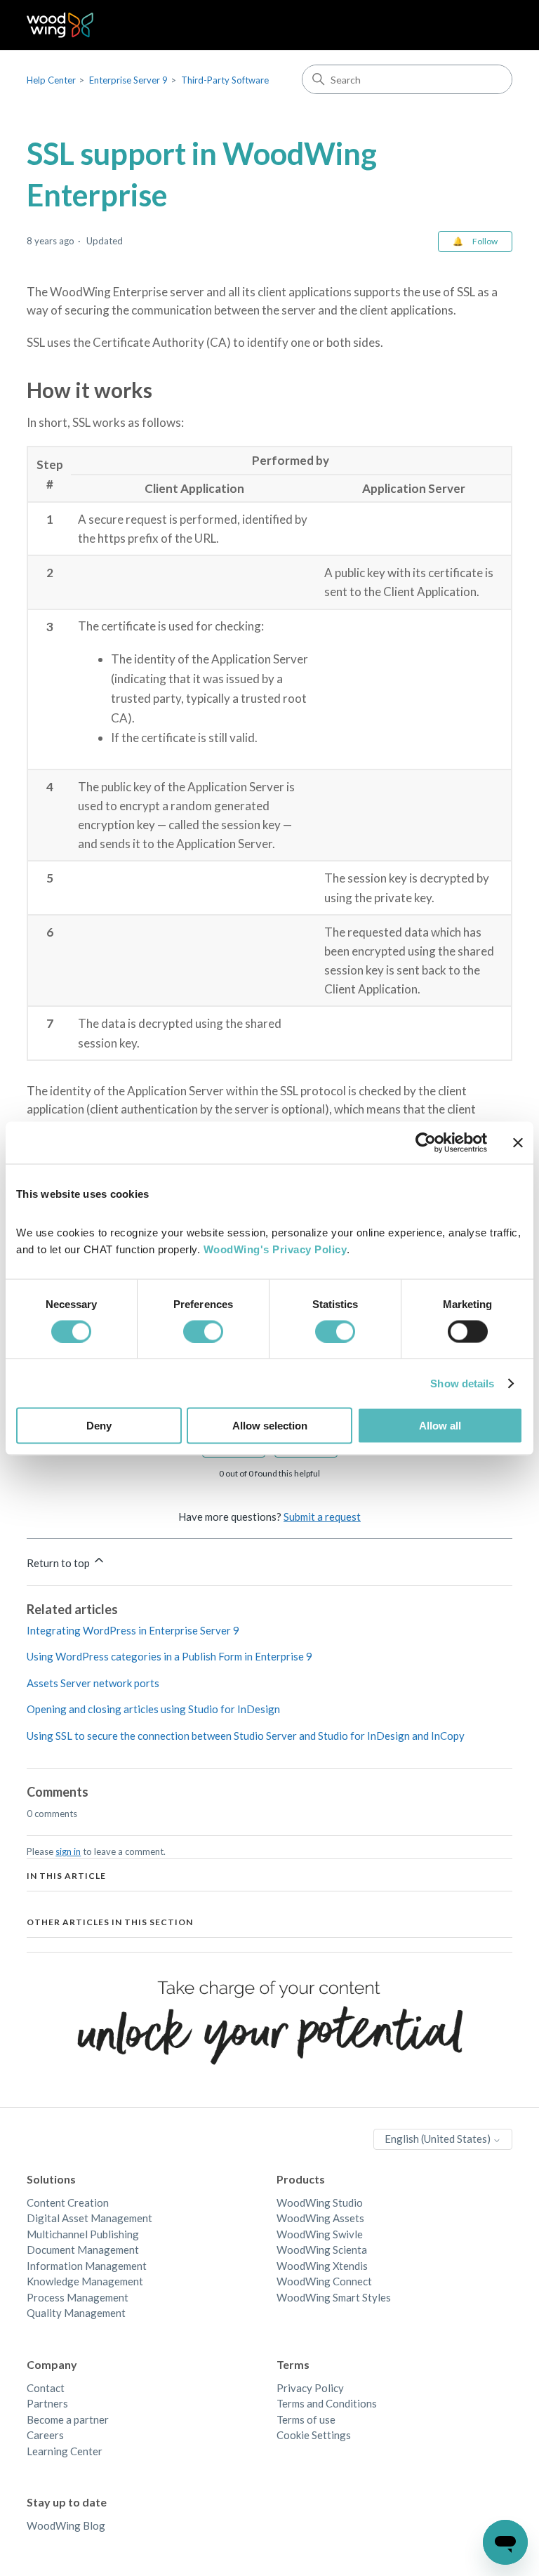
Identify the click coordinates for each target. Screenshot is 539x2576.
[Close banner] (518, 1142)
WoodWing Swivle (320, 2234)
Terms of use (306, 2419)
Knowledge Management (85, 2281)
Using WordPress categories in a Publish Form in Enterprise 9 (169, 1656)
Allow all (440, 1426)
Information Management (87, 2266)
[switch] (203, 1331)
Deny (99, 1426)
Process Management (78, 2297)
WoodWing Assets (320, 2218)
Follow (485, 241)
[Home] (60, 25)
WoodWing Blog (66, 2525)
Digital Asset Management (89, 2218)
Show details (462, 1383)
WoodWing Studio (320, 2202)
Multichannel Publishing (83, 2234)
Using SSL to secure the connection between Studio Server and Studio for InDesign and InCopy (246, 1736)
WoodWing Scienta (322, 2250)
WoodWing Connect (324, 2281)
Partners (47, 2403)
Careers (45, 2435)
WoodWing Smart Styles (334, 2297)
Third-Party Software (225, 80)
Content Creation (68, 2202)
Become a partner (68, 2419)
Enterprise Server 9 (128, 80)
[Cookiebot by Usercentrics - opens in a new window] (426, 1142)
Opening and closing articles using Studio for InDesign (153, 1709)
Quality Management (76, 2313)
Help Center (51, 80)
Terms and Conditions (327, 2403)
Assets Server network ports (93, 1683)
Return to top (59, 1563)
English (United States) (439, 2139)
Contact (46, 2388)
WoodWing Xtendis (322, 2266)
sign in (68, 1851)
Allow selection (270, 1426)
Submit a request (322, 1517)
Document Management (83, 2250)
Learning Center (65, 2451)
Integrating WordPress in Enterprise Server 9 (133, 1630)
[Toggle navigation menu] (487, 25)
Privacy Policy (310, 2388)
